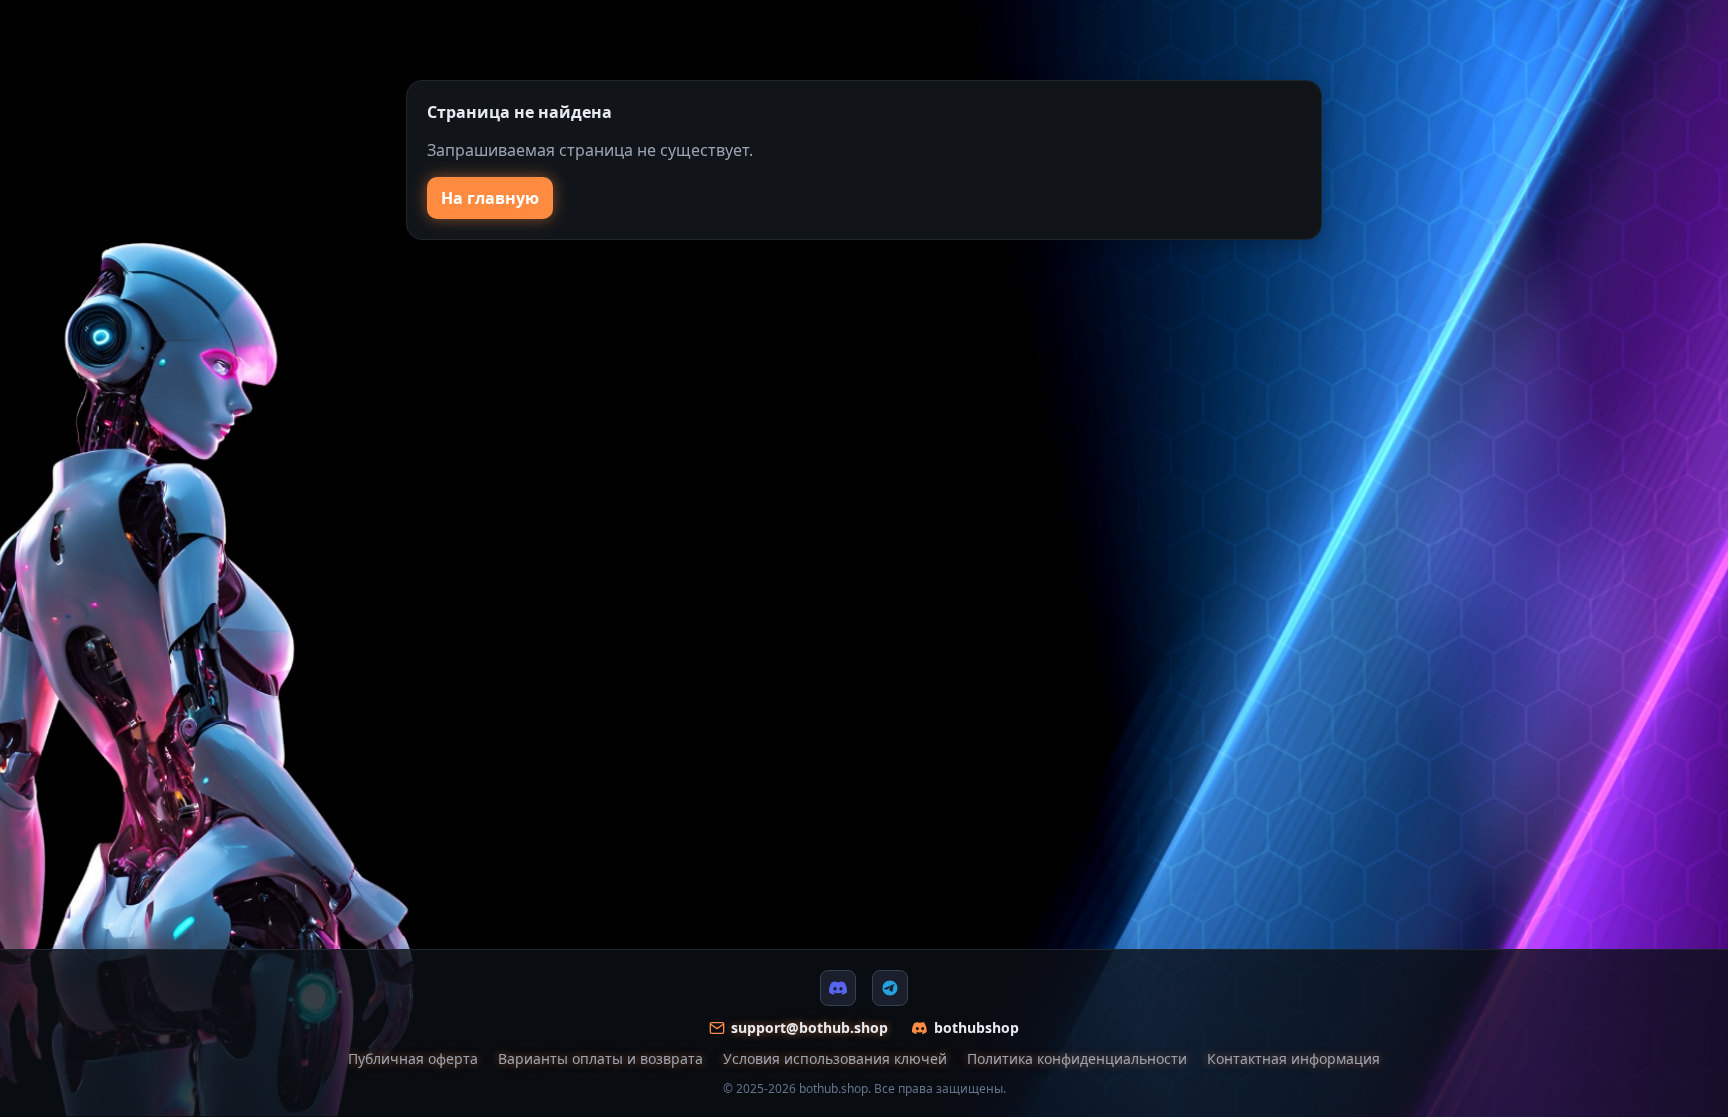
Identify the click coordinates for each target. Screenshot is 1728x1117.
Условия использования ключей (835, 1058)
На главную (490, 198)
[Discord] (838, 988)
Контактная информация (1293, 1058)
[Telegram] (890, 988)
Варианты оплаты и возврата (600, 1058)
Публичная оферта (413, 1058)
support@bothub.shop (809, 1027)
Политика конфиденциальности (1077, 1058)
